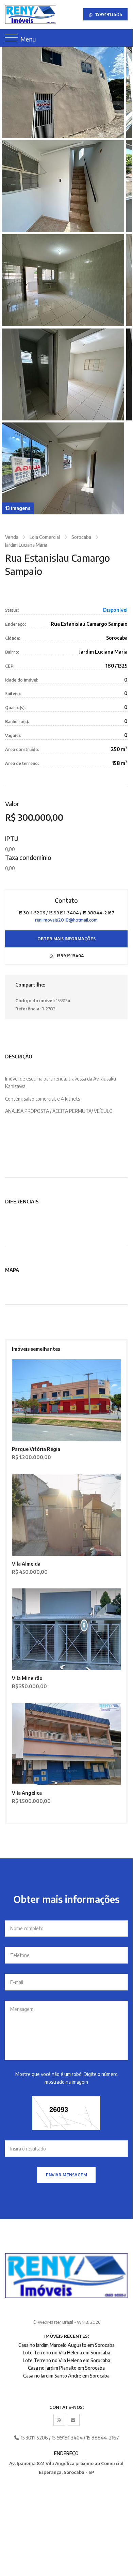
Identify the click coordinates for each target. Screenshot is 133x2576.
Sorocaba (81, 537)
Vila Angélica (27, 1793)
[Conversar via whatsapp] (59, 2420)
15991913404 (108, 14)
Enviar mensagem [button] (66, 2175)
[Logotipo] (10, 14)
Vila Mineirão (27, 1678)
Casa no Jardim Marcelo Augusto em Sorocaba (66, 2345)
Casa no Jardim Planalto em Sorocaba (66, 2368)
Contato (66, 900)
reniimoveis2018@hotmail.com (66, 920)
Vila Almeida (26, 1564)
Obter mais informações (66, 939)
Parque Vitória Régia (36, 1449)
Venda (12, 537)
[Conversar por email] (74, 2420)
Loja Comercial (45, 537)
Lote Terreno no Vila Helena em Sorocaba (66, 2353)
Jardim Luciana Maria (26, 545)
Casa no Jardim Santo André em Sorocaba (66, 2376)
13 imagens (18, 508)
